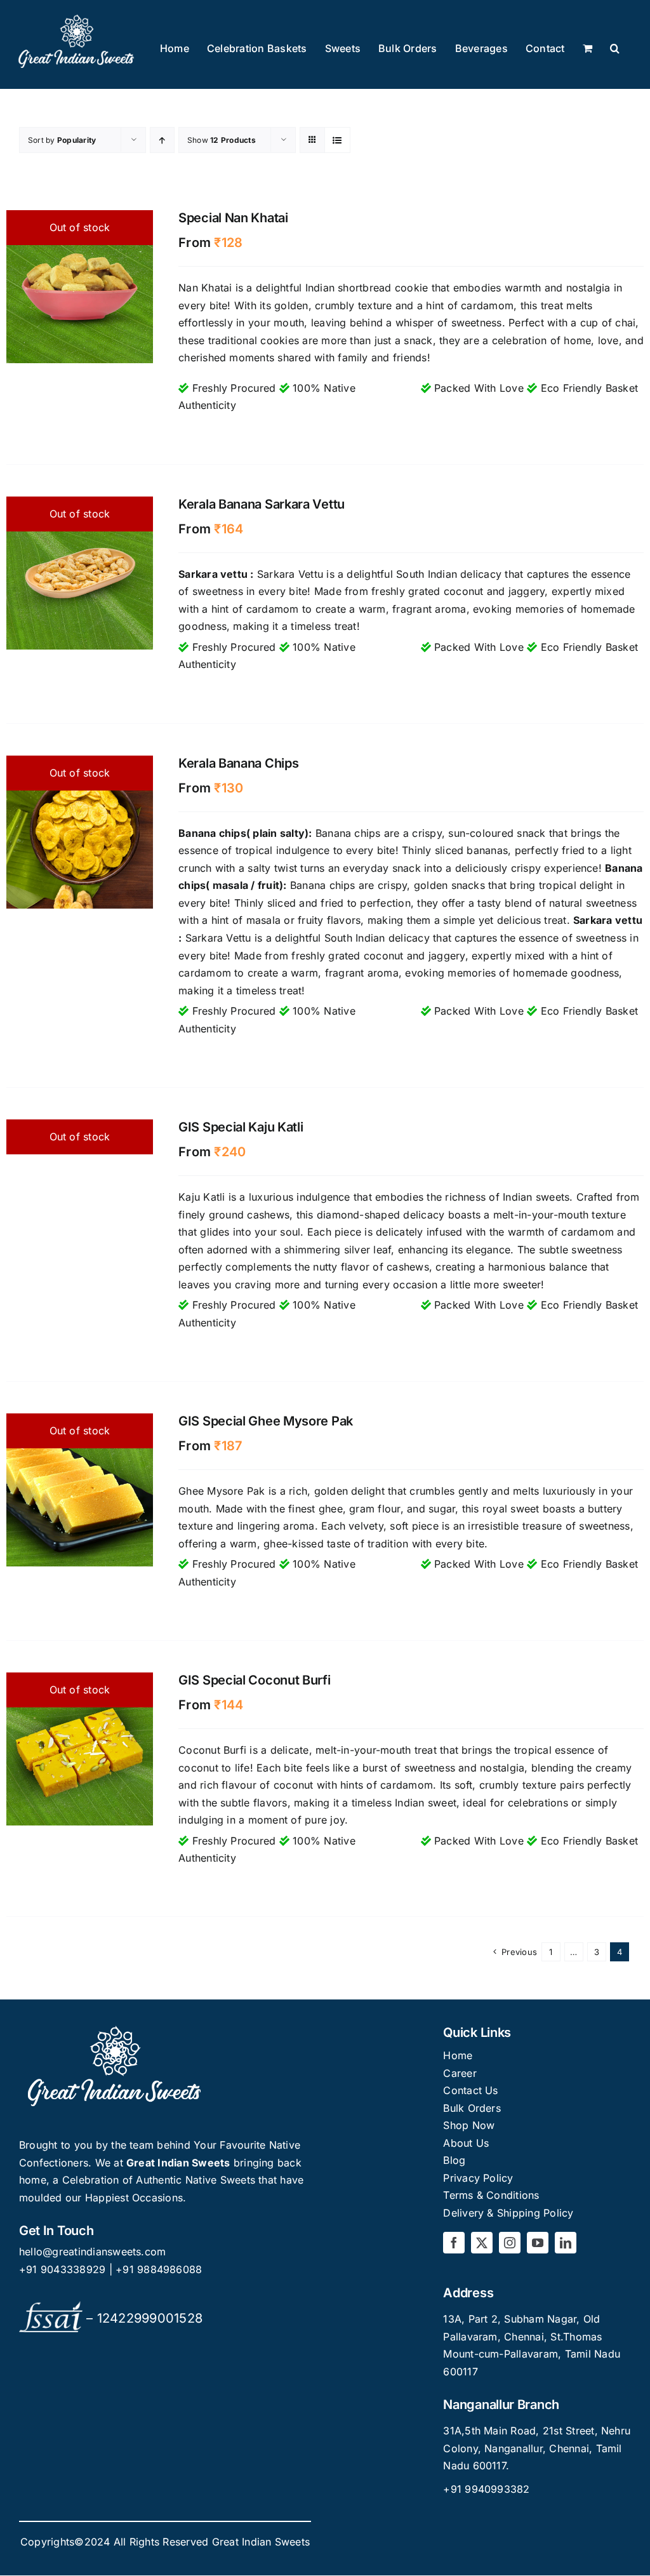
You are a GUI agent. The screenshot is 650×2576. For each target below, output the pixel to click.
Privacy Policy (478, 2178)
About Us (466, 2143)
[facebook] (454, 2243)
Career (460, 2073)
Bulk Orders (472, 2108)
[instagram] (510, 2243)
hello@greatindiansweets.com (92, 2252)
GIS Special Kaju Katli (241, 1127)
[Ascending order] (162, 140)
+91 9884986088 (159, 2269)
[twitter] (482, 2243)
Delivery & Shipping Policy (508, 2213)
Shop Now (469, 2125)
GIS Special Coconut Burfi (255, 1680)
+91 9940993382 (486, 2489)
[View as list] (337, 140)
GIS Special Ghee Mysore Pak (266, 1421)
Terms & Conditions (491, 2195)
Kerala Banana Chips (238, 763)
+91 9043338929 (64, 2269)
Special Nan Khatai (233, 218)
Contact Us (470, 2090)
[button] (615, 49)
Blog (454, 2160)
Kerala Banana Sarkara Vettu (262, 504)
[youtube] (538, 2243)
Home (458, 2055)
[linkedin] (566, 2243)
